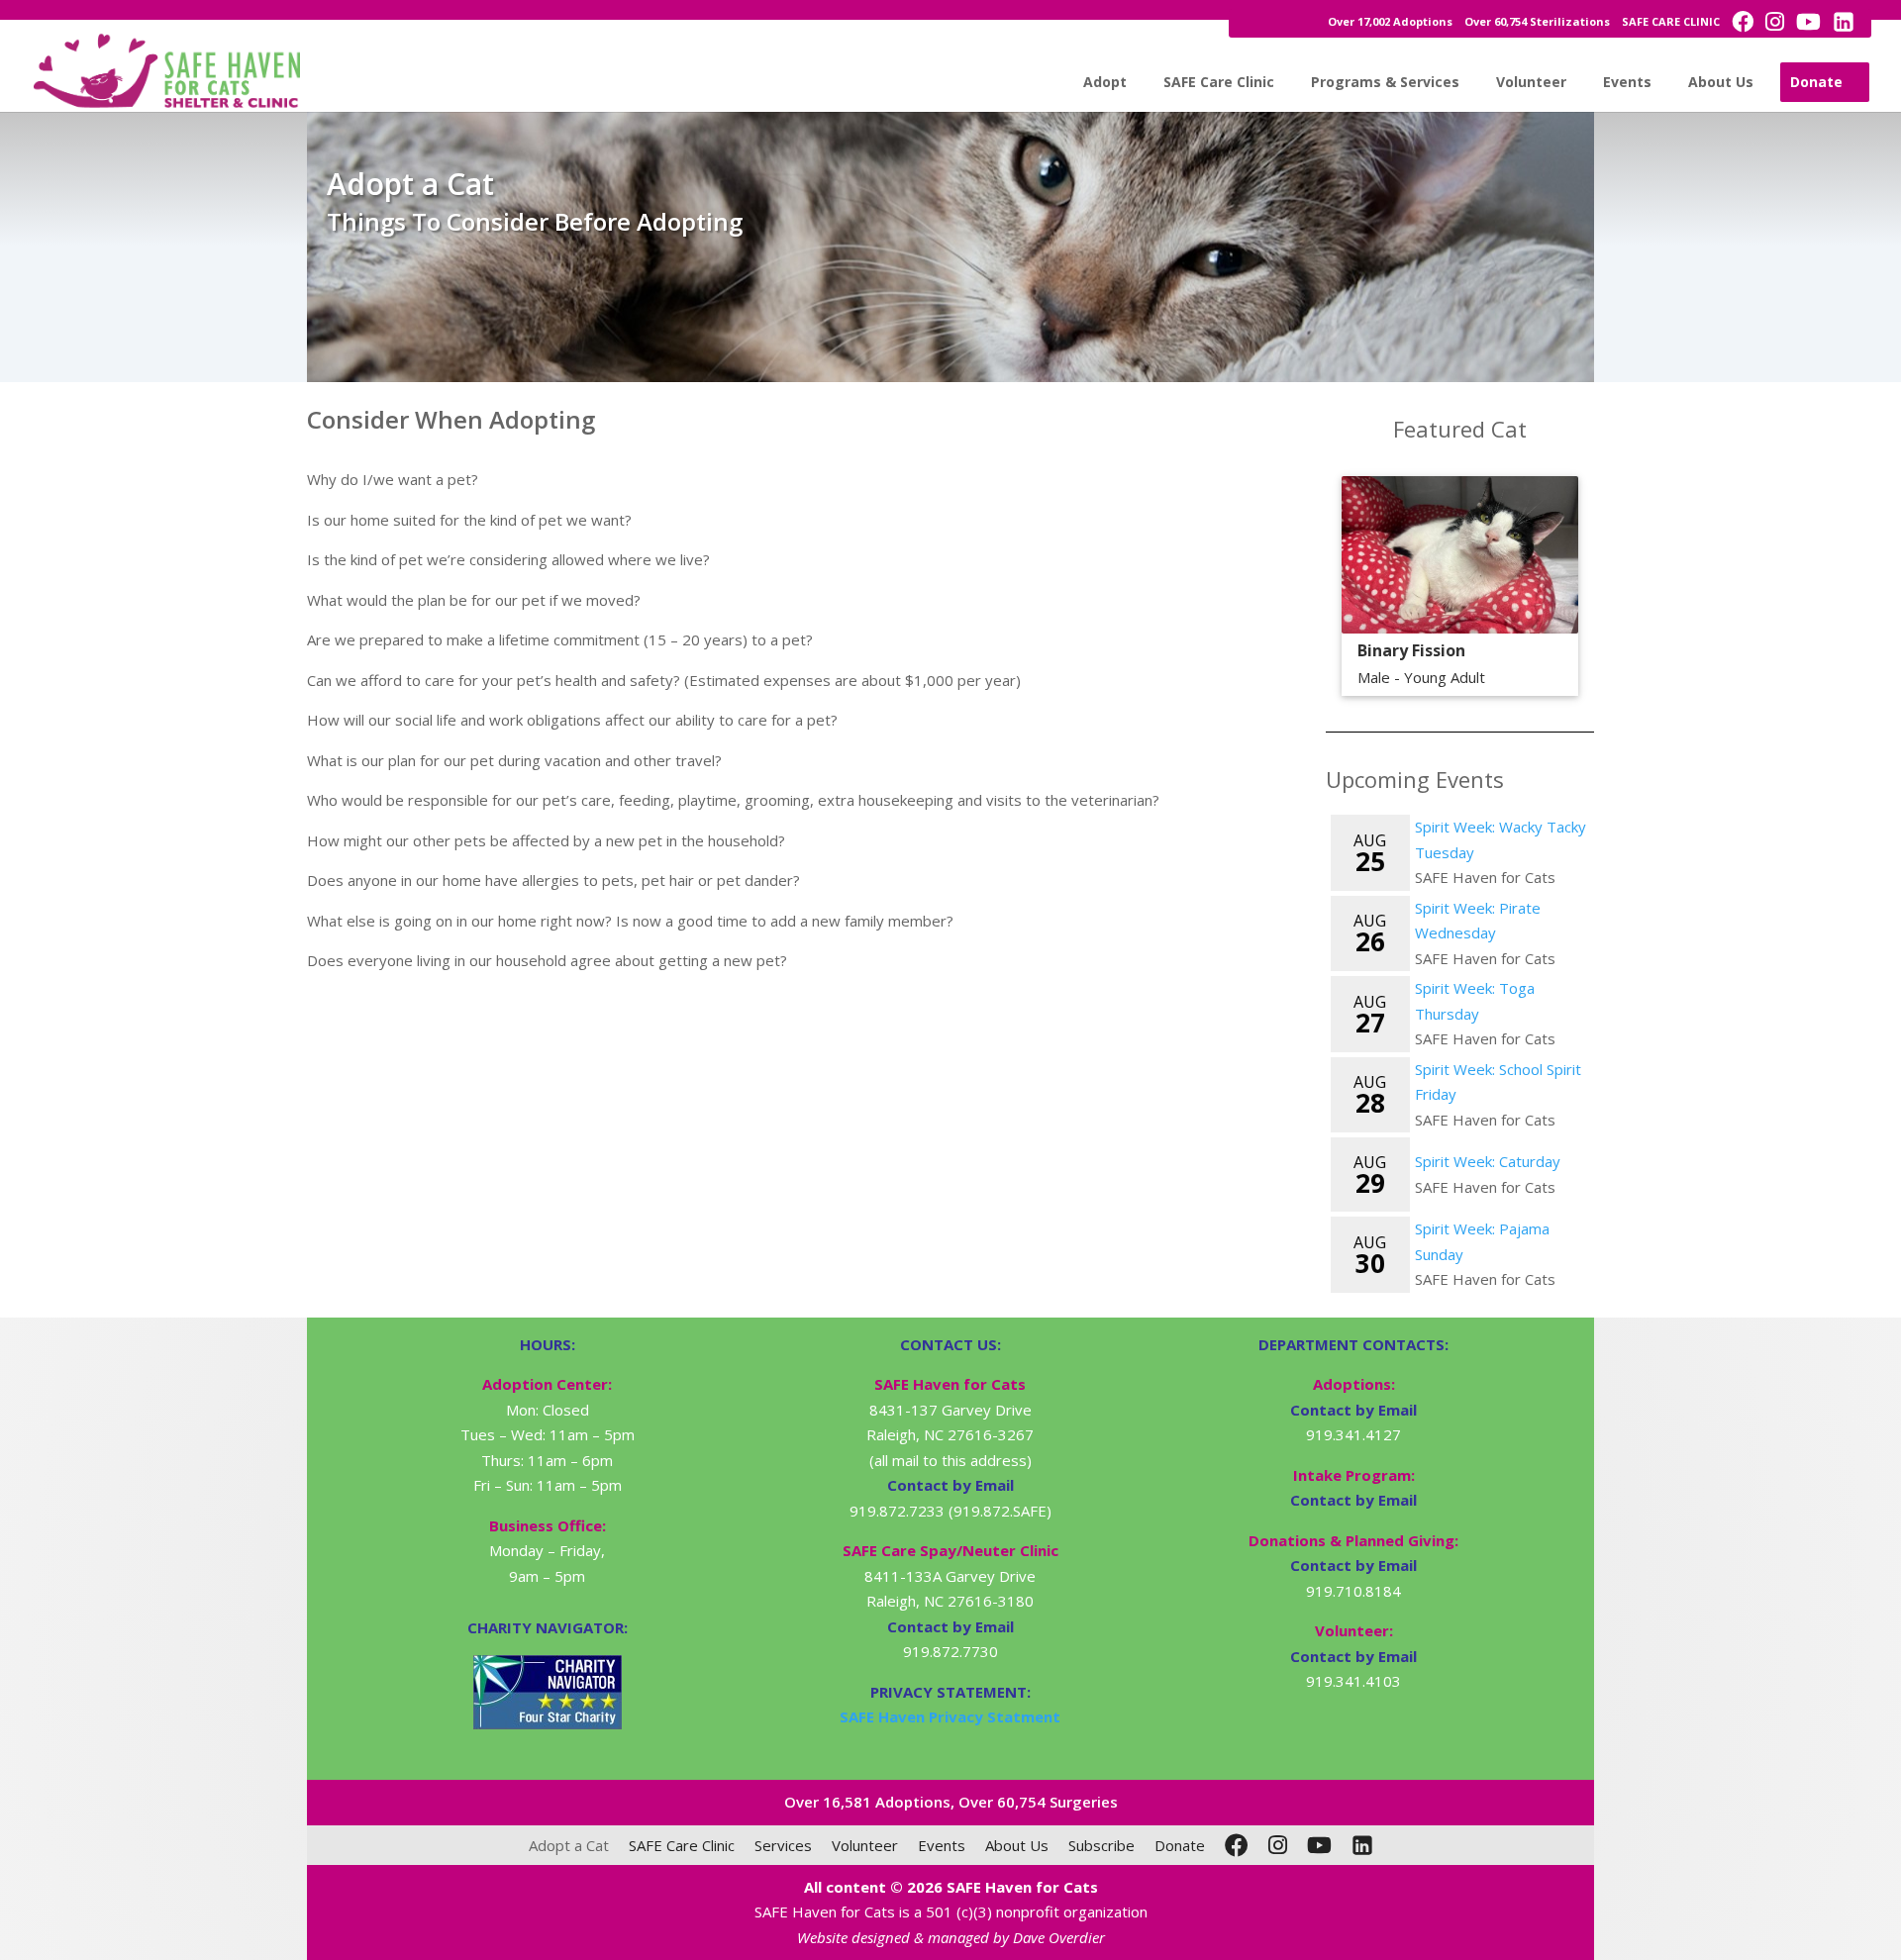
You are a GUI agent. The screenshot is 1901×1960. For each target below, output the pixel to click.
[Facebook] (1237, 1845)
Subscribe (1101, 1845)
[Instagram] (1278, 1845)
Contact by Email (1353, 1410)
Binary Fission (1411, 650)
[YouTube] (1319, 1845)
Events (1627, 82)
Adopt (1105, 82)
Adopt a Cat (569, 1845)
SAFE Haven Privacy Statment (950, 1716)
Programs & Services (1385, 82)
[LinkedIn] (1362, 1845)
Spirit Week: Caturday (1488, 1161)
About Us (1721, 82)
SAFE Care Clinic (1219, 82)
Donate (1816, 82)
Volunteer (1531, 82)
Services (783, 1845)
